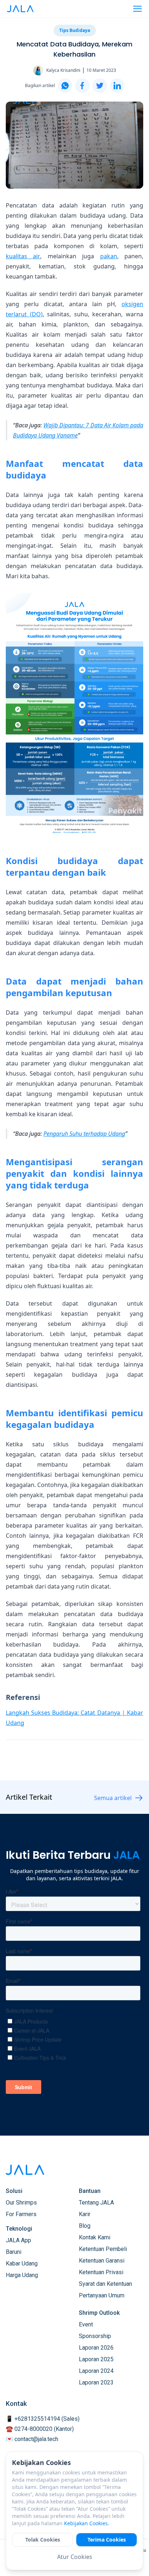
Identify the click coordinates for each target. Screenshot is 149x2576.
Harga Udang (22, 2275)
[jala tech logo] (20, 9)
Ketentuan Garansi (102, 2261)
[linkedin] (117, 86)
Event (86, 2324)
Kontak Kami (95, 2237)
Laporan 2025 (96, 2359)
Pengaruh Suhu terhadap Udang (84, 1134)
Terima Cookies (107, 2540)
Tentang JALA (96, 2203)
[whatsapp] (65, 86)
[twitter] (100, 86)
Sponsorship (95, 2336)
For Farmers (21, 2214)
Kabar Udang (22, 2263)
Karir (85, 2214)
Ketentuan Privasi (101, 2272)
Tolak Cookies (43, 2540)
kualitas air (23, 256)
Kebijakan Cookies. (87, 2523)
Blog (85, 2226)
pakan (109, 256)
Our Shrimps (21, 2203)
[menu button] (137, 9)
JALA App (18, 2240)
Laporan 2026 (96, 2348)
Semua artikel (113, 1798)
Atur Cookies (75, 2557)
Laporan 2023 (96, 2382)
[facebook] (82, 86)
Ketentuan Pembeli (103, 2249)
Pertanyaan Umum (102, 2295)
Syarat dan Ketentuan (105, 2284)
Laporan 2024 (96, 2371)
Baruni (14, 2252)
